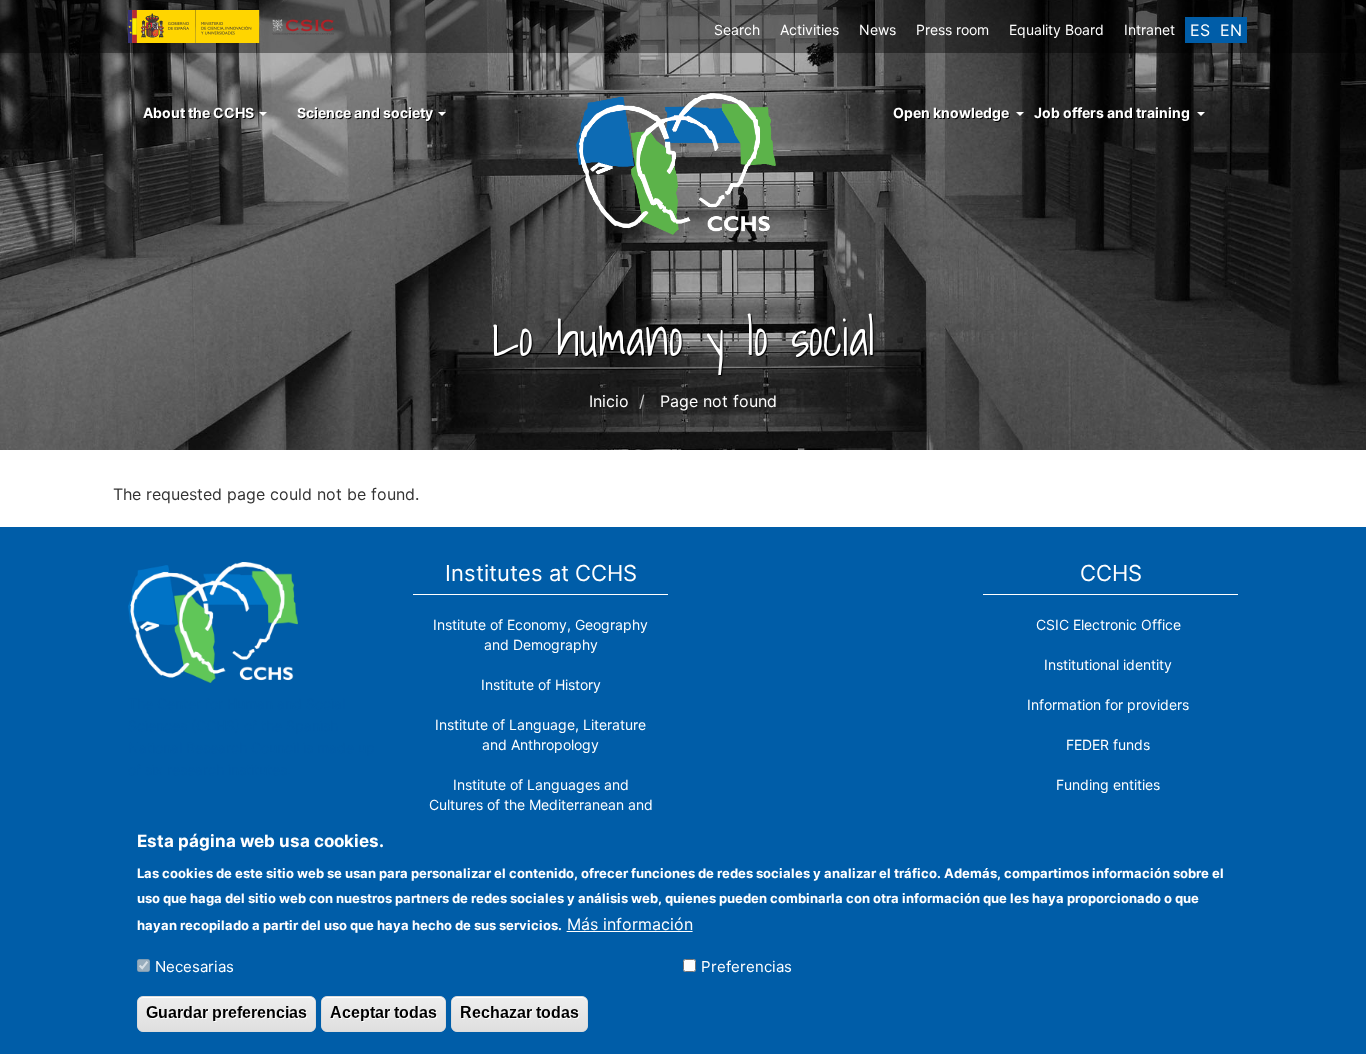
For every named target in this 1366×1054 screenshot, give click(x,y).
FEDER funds (1108, 744)
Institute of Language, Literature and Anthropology (540, 734)
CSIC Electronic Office (1108, 624)
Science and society (366, 112)
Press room (952, 29)
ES (1200, 30)
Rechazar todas (519, 1012)
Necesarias (194, 965)
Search (737, 29)
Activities (809, 29)
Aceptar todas (383, 1012)
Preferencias (746, 965)
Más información (630, 923)
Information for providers (1108, 704)
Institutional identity (1108, 664)
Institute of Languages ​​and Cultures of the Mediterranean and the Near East (541, 804)
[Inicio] (683, 162)
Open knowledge (951, 112)
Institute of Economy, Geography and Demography (540, 634)
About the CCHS (200, 112)
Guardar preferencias (226, 1012)
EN (1231, 30)
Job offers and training (1112, 112)
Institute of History (541, 684)
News (877, 29)
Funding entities (1108, 784)
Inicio (609, 401)
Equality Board (1056, 29)
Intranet (1149, 29)
